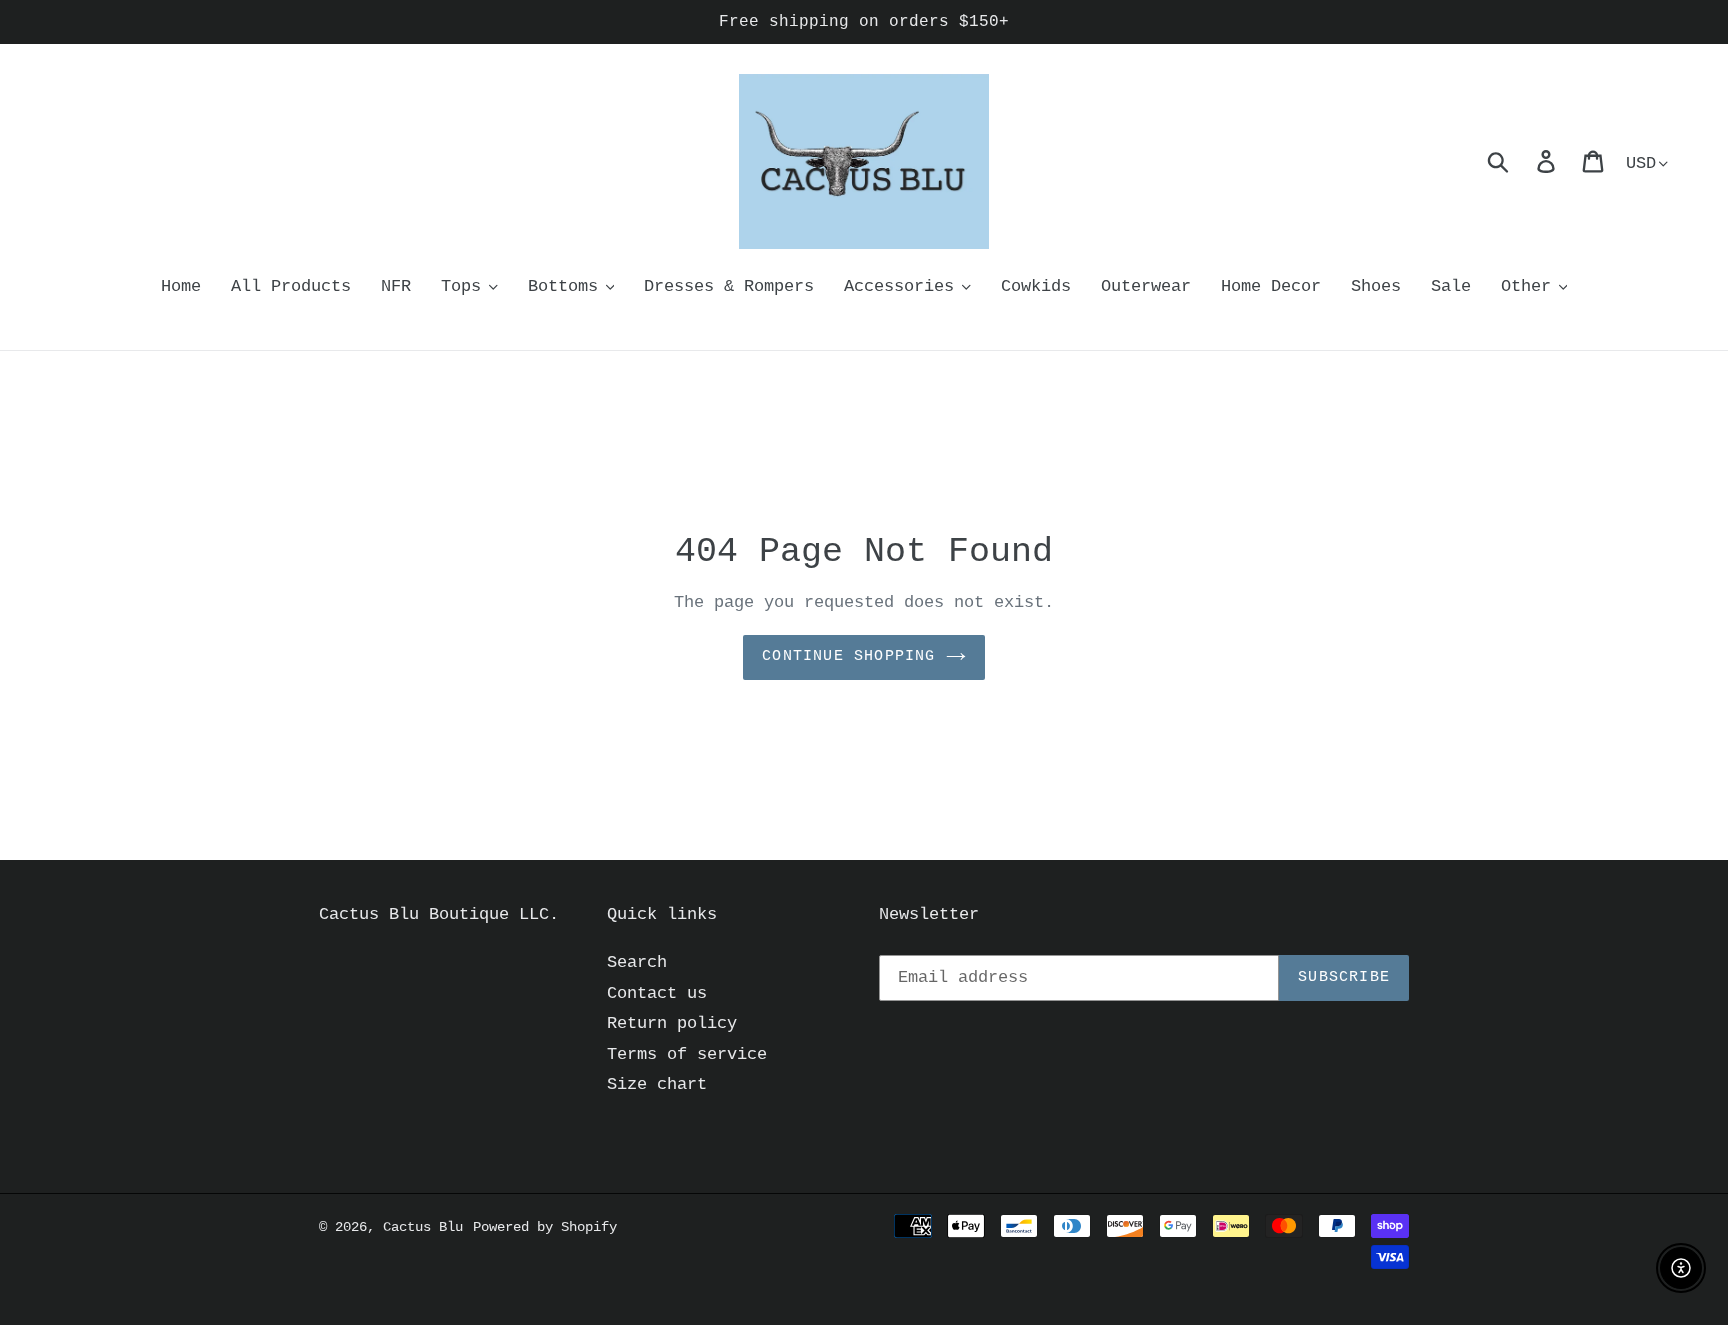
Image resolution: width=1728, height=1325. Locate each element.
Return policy (672, 1023)
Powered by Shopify (545, 1227)
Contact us (657, 993)
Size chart (657, 1084)
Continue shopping (848, 656)
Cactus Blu (423, 1227)
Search (637, 962)
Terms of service (687, 1054)
